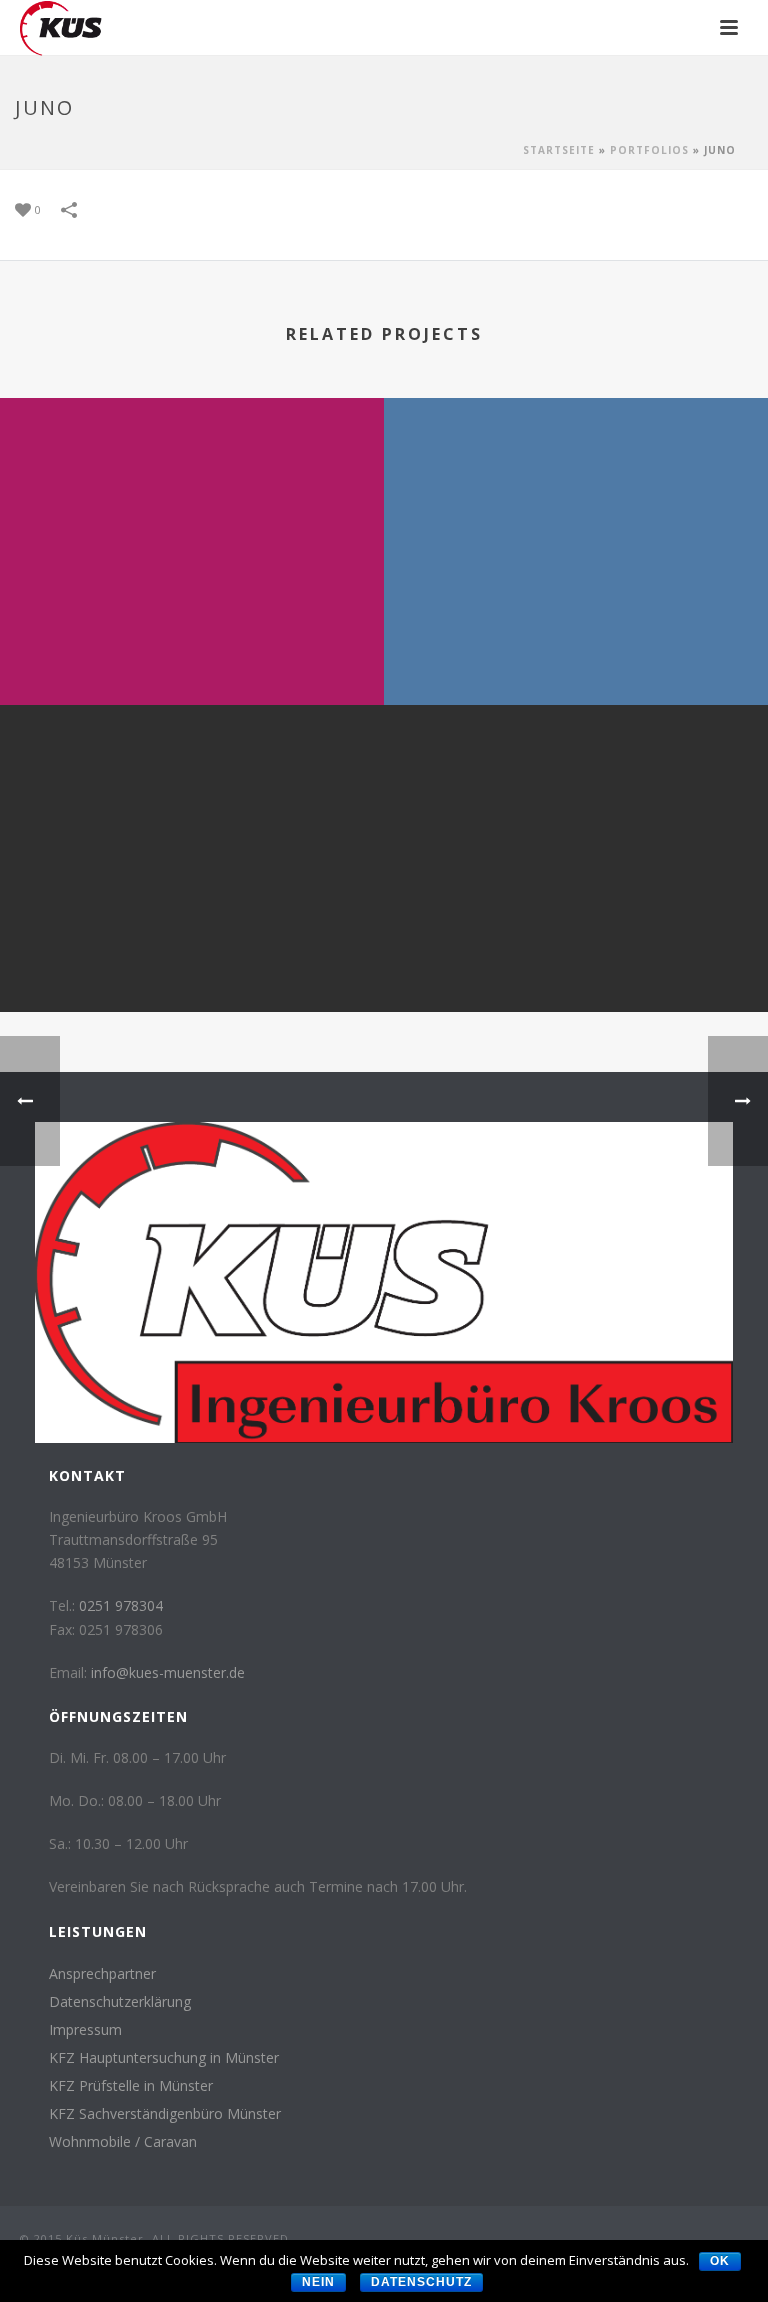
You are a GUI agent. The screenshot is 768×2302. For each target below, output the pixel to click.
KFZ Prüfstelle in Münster (131, 2086)
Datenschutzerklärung (120, 2002)
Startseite (559, 150)
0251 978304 (121, 1605)
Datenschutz (421, 2282)
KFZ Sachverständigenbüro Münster (165, 2114)
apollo (192, 652)
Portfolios (649, 150)
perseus (576, 652)
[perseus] (576, 480)
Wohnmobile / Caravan (123, 2142)
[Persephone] (576, 787)
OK (720, 2261)
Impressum (85, 2030)
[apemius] (192, 787)
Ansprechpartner (102, 1974)
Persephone (576, 959)
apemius (192, 959)
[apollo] (192, 480)
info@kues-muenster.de (168, 1672)
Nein (318, 2282)
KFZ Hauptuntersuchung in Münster (164, 2058)
